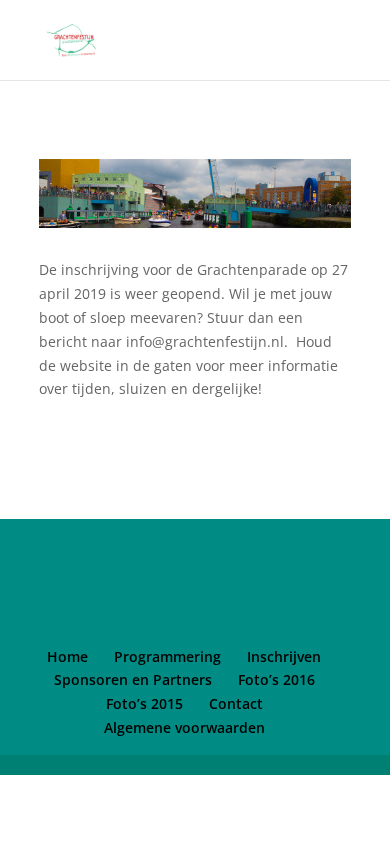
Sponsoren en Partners (133, 679)
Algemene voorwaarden (184, 727)
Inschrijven (284, 656)
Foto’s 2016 (276, 679)
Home (67, 656)
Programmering (167, 656)
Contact (236, 703)
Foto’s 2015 (144, 703)
